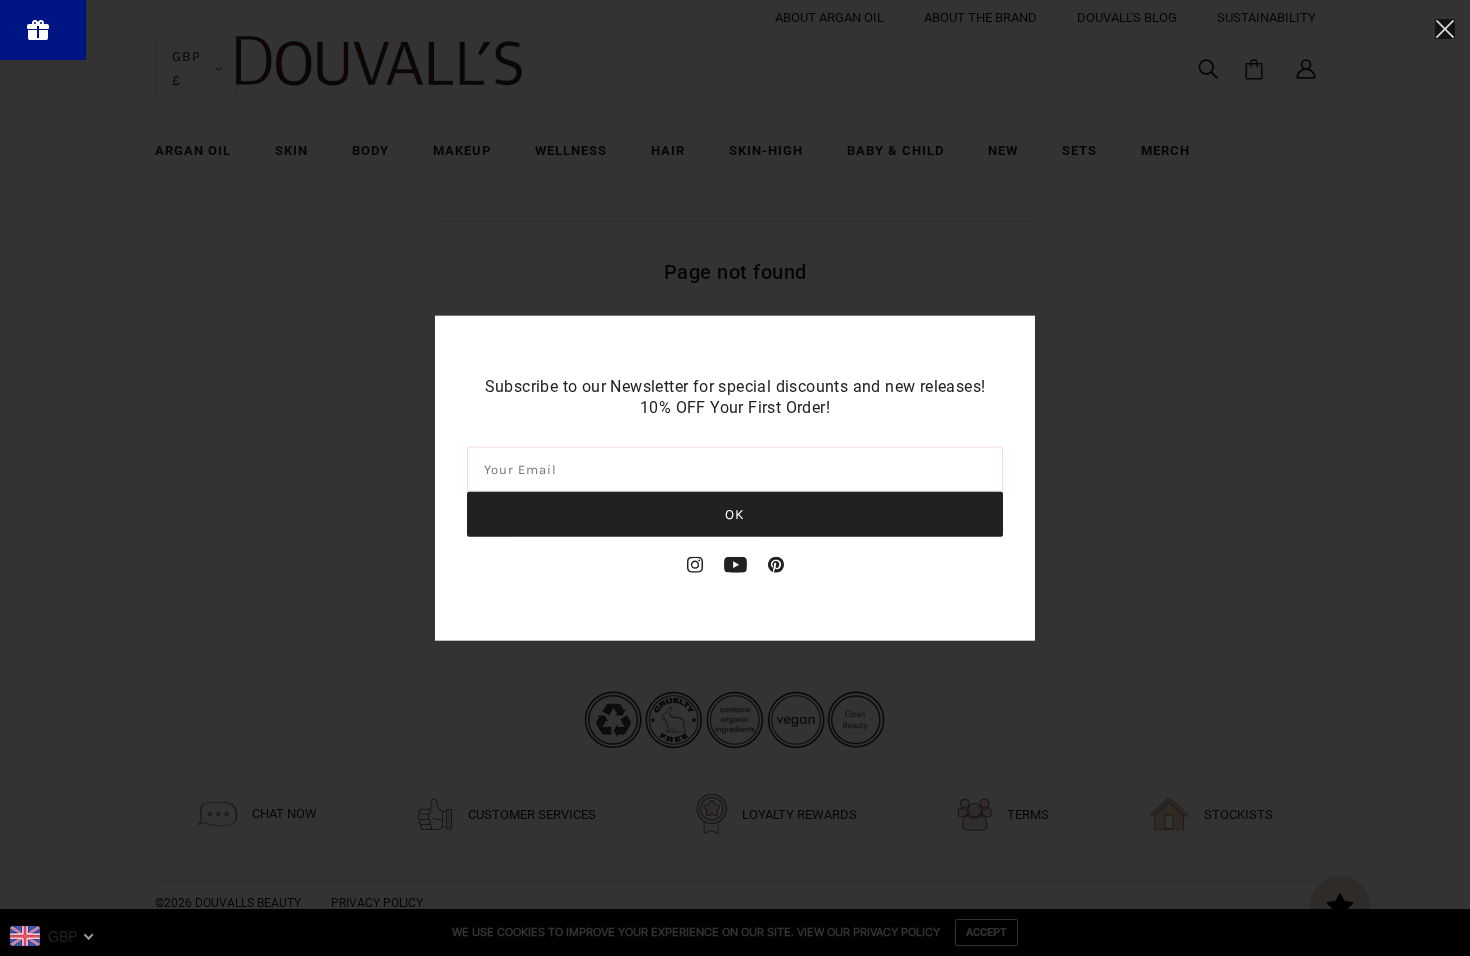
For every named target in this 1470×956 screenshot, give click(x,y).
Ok (735, 513)
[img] (695, 564)
